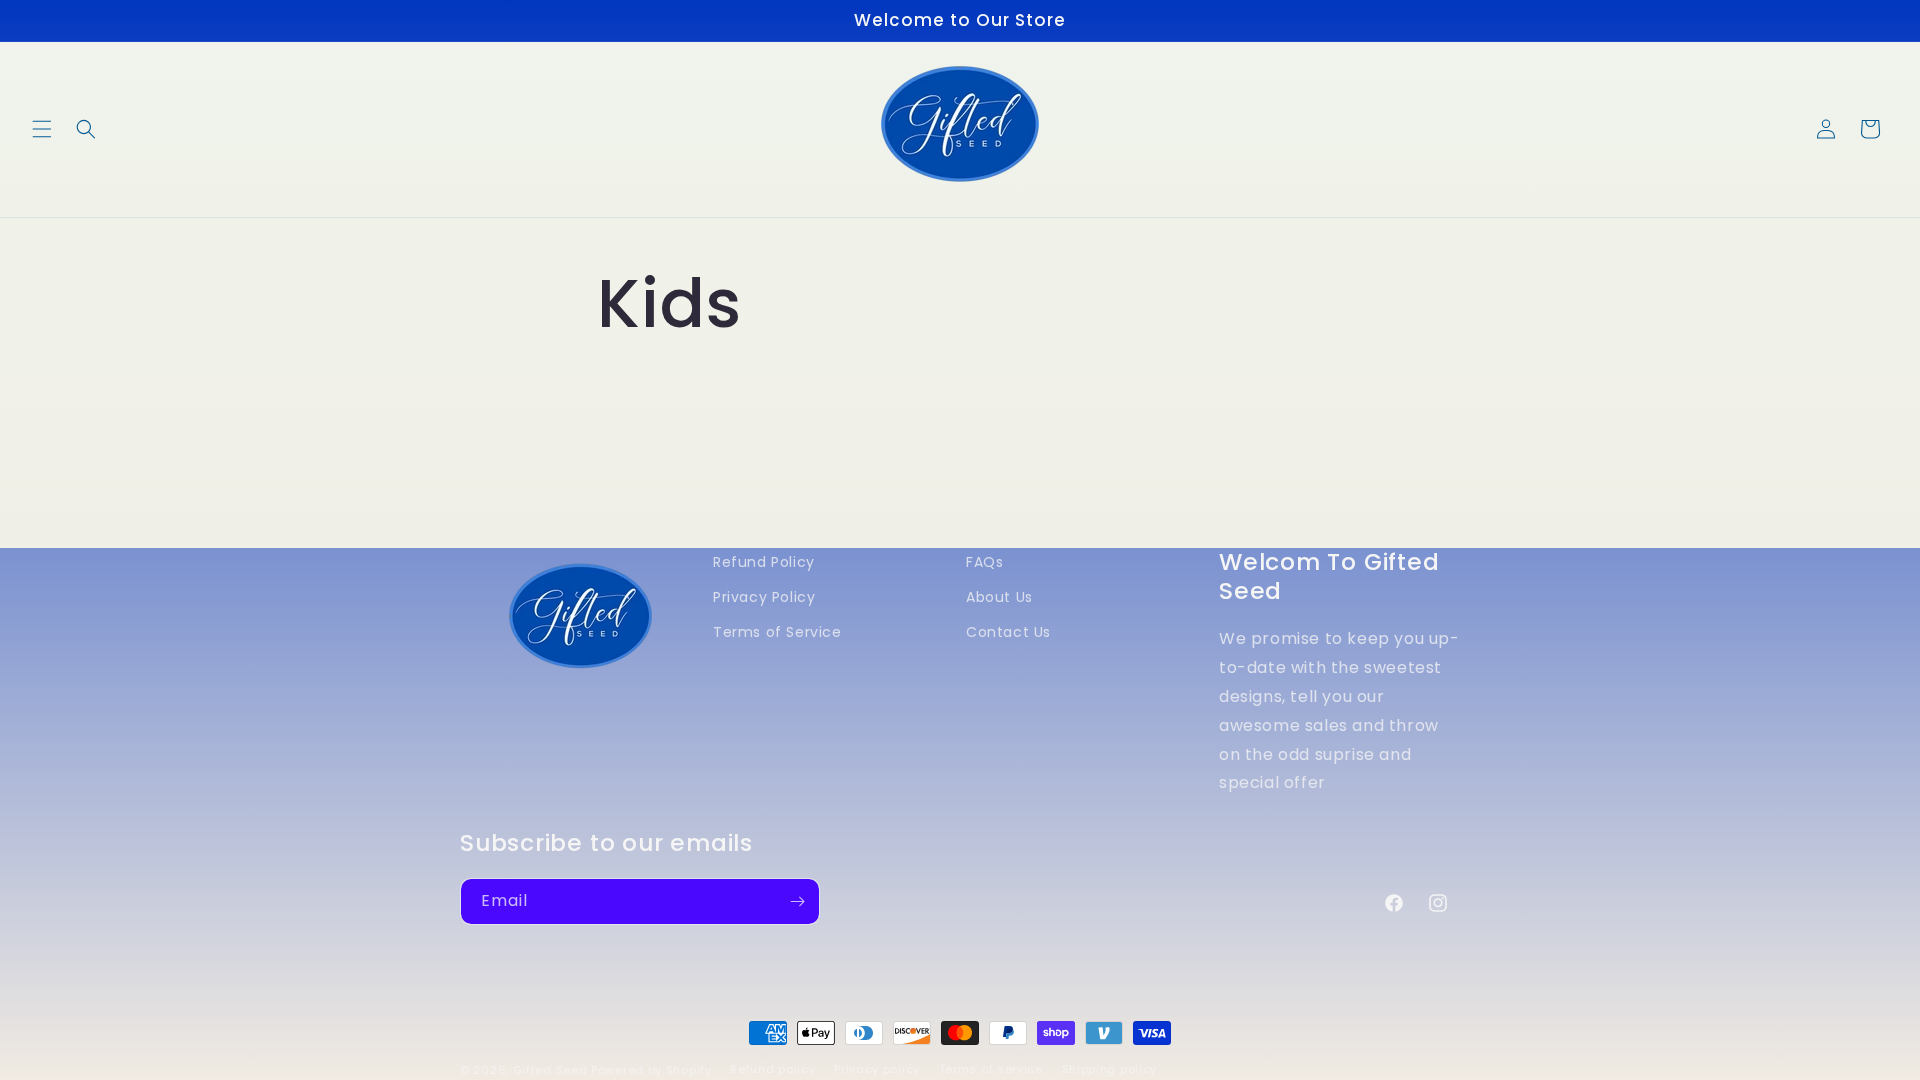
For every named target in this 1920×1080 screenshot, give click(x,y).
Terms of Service (777, 633)
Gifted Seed (550, 1070)
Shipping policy (1110, 1069)
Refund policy (772, 1069)
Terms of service (991, 1069)
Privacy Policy (764, 598)
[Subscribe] (797, 901)
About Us (999, 598)
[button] (42, 129)
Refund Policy (764, 562)
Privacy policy (877, 1069)
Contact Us (1008, 633)
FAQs (984, 562)
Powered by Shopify (651, 1070)
